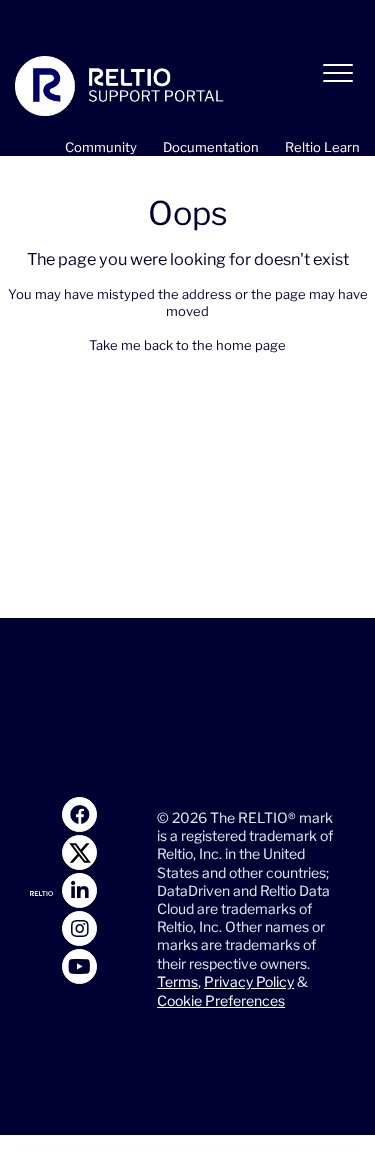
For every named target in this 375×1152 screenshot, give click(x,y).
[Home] (119, 86)
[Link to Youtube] (79, 966)
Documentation (211, 147)
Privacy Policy (249, 981)
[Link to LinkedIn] (79, 890)
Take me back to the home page (187, 345)
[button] (337, 73)
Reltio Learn (322, 147)
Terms (177, 981)
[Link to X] (79, 852)
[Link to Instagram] (79, 928)
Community (101, 147)
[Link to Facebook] (79, 814)
